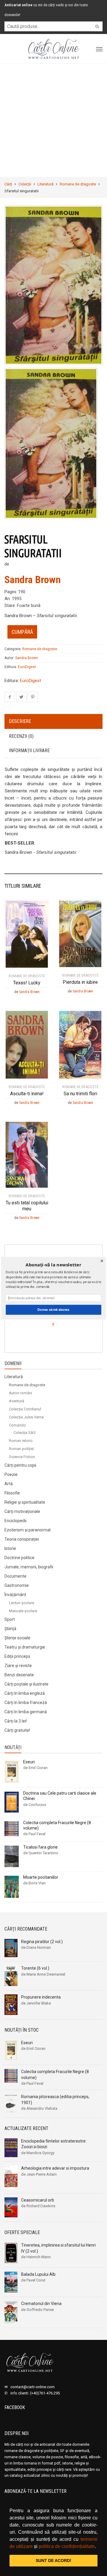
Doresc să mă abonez (53, 1309)
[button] (53, 1265)
